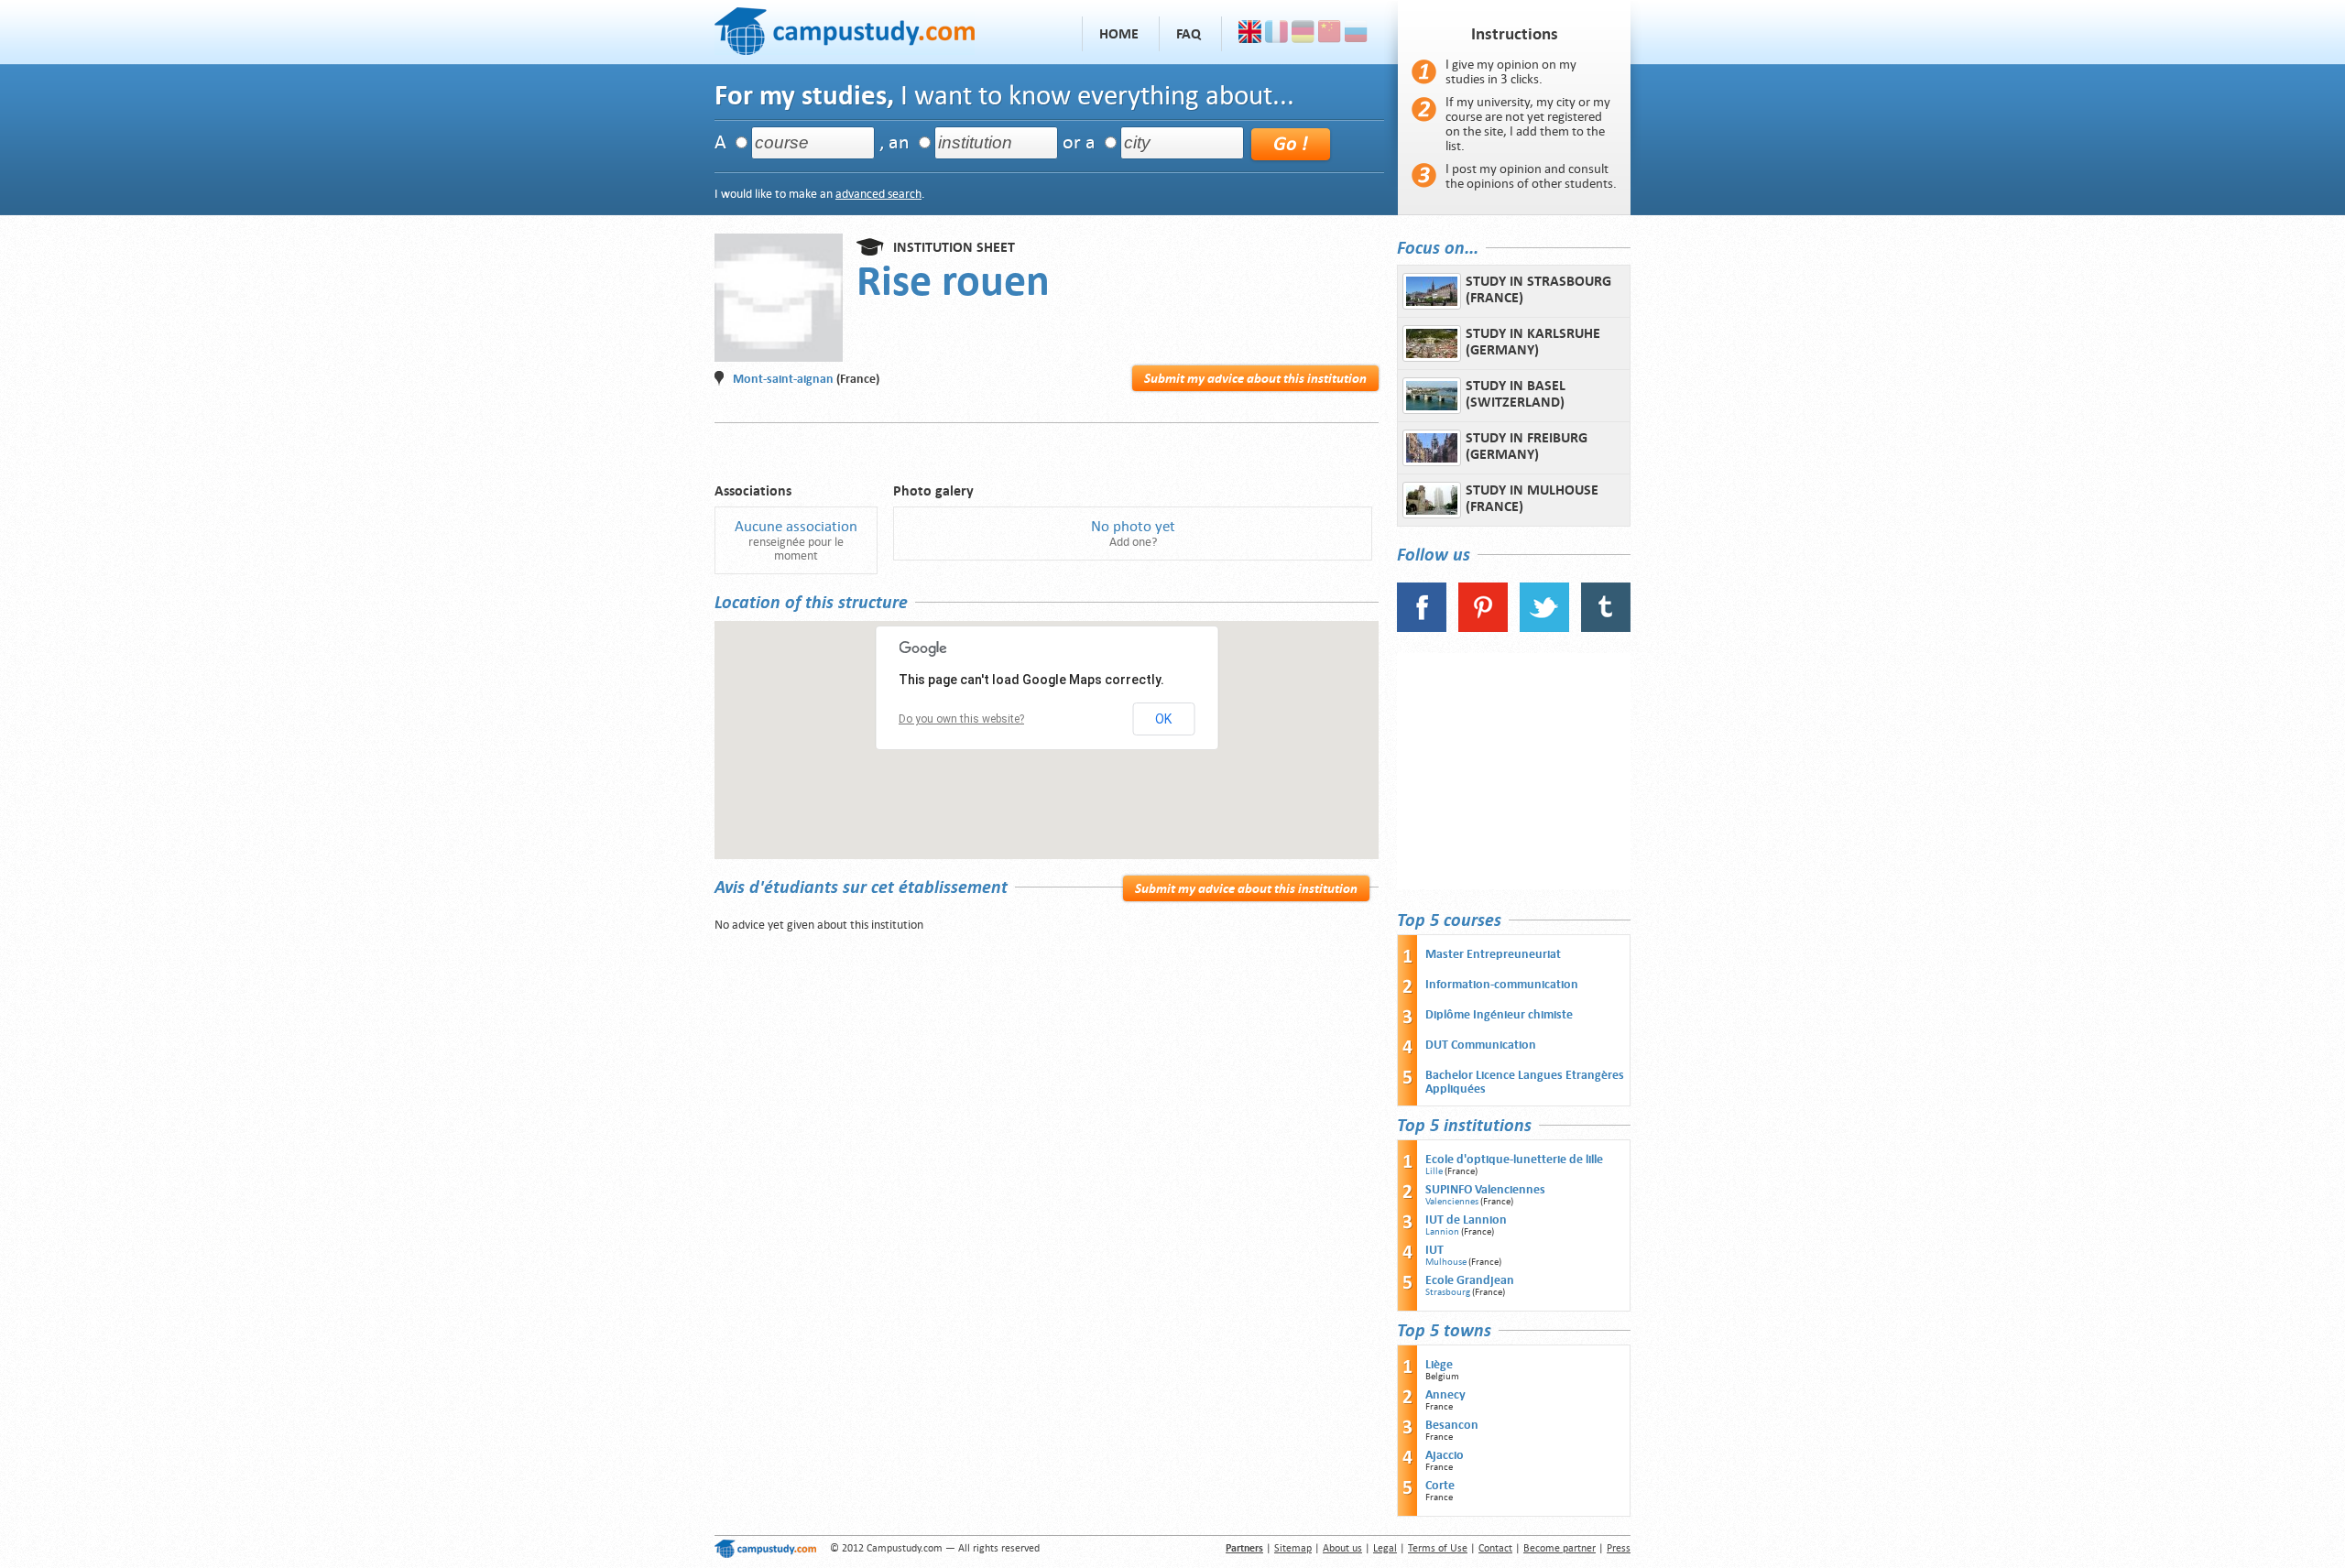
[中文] (1330, 34)
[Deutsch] (1303, 34)
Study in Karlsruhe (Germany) (1533, 342)
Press (1619, 1548)
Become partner (1560, 1548)
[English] (1250, 34)
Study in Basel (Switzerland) (1516, 394)
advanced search (878, 194)
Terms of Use (1438, 1548)
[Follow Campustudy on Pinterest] (1483, 628)
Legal (1385, 1548)
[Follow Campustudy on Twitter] (1544, 628)
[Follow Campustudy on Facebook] (1422, 628)
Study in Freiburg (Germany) (1527, 446)
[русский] (1356, 34)
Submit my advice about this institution (1255, 378)
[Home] (845, 29)
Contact (1495, 1548)
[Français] (1276, 34)
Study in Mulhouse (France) (1532, 498)
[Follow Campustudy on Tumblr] (1606, 628)
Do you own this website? (961, 719)
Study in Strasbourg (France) (1538, 289)
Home (1119, 34)
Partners (1244, 1548)
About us (1342, 1548)
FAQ (1189, 34)
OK (1163, 719)
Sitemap (1293, 1548)
